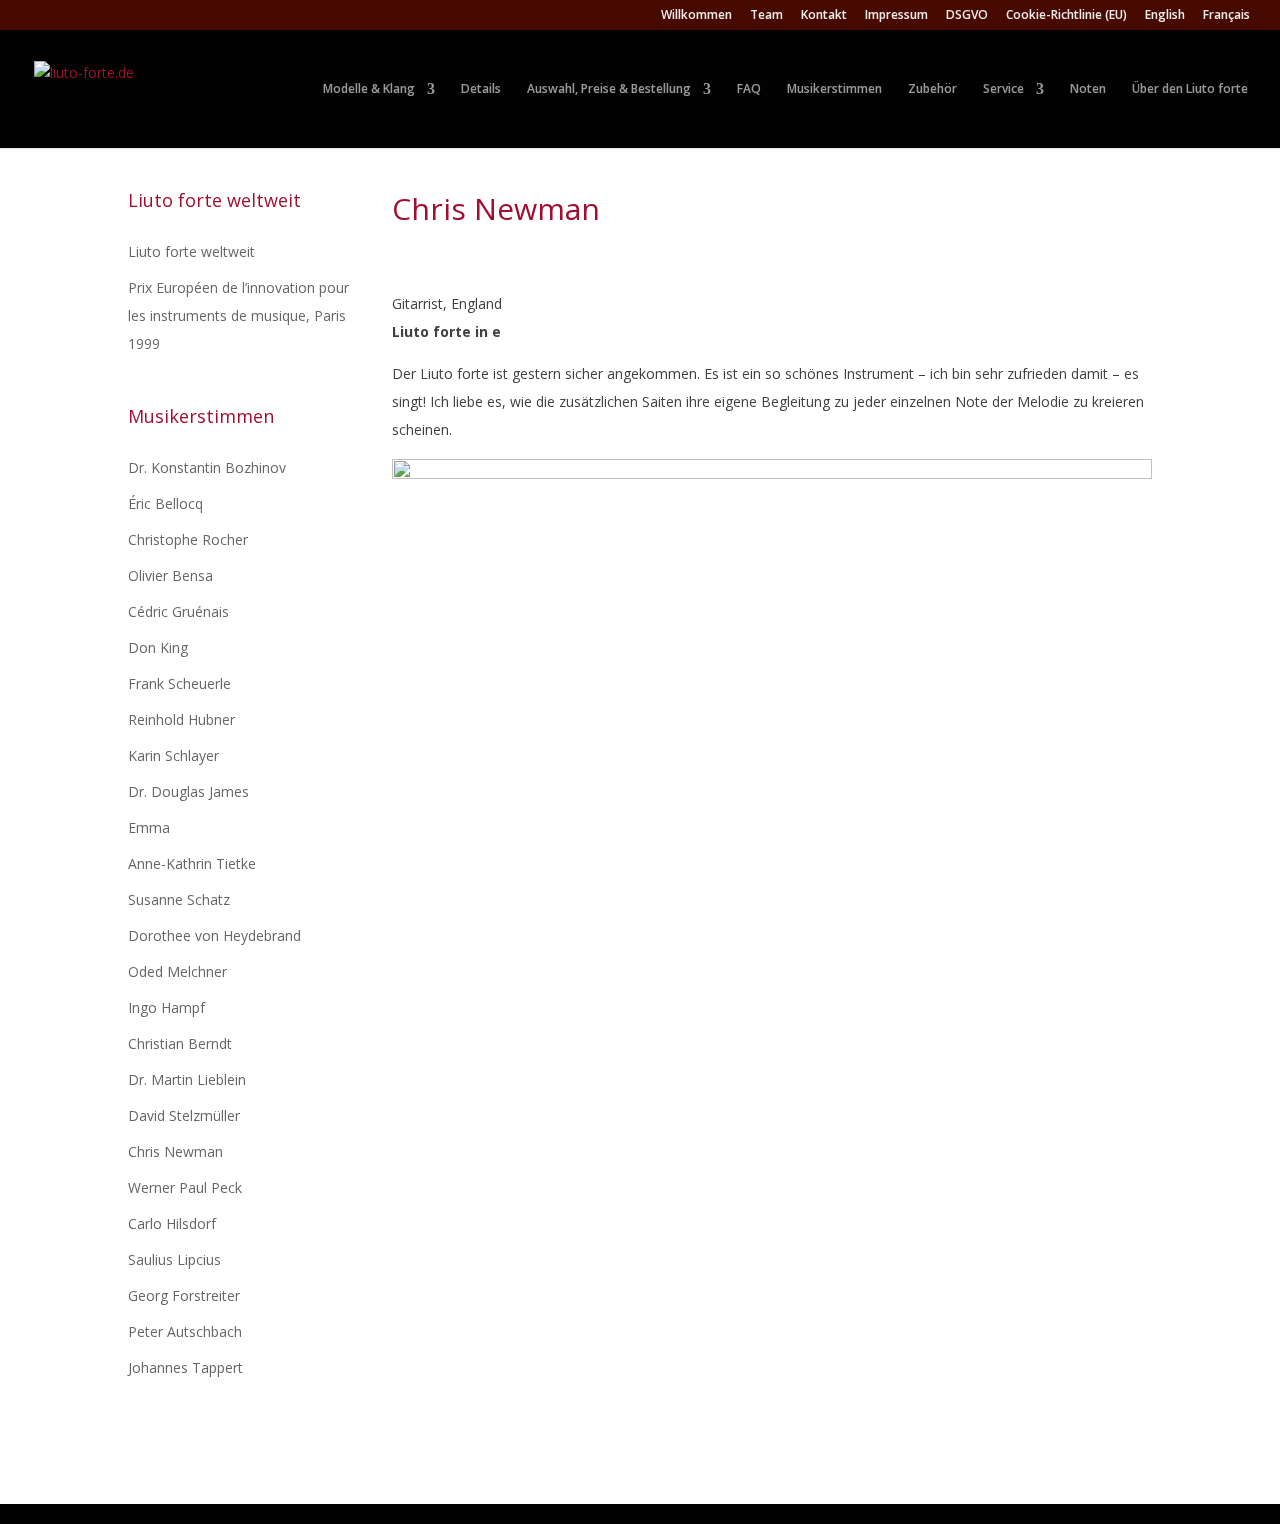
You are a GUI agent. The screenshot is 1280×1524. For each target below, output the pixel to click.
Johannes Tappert (185, 1367)
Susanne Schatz (179, 899)
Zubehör (932, 88)
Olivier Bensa (170, 575)
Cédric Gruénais (178, 611)
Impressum (896, 16)
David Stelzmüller (184, 1115)
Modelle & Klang (369, 88)
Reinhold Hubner (181, 719)
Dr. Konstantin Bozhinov (207, 467)
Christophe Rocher (188, 539)
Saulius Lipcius (174, 1259)
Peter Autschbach (185, 1331)
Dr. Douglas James (188, 791)
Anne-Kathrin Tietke (192, 863)
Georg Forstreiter (184, 1295)
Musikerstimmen (834, 88)
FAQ (749, 88)
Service (1003, 88)
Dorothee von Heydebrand (214, 935)
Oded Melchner (177, 971)
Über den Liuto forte (1190, 88)
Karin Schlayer (173, 755)
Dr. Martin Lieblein (187, 1079)
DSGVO (967, 16)
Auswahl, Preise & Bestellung (609, 88)
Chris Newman (175, 1151)
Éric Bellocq (165, 503)
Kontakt (824, 16)
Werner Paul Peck (185, 1187)
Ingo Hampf (166, 1007)
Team (766, 16)
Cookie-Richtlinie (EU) (1066, 16)
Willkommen (696, 16)
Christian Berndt (180, 1043)
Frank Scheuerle (179, 683)
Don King (158, 647)
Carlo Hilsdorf (172, 1223)
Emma (149, 827)
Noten (1088, 88)
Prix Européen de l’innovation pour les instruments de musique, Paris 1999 (238, 315)
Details (481, 88)
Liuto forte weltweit (191, 251)
